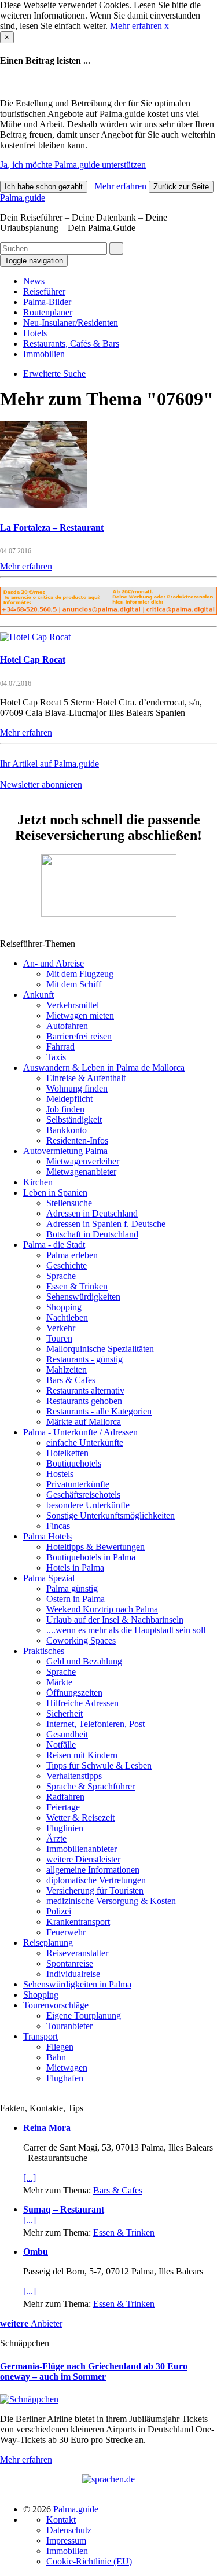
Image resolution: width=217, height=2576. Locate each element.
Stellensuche (69, 1203)
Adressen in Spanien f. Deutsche (106, 1224)
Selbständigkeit (74, 1120)
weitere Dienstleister (83, 1859)
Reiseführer (44, 291)
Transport (41, 2036)
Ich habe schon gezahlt (44, 187)
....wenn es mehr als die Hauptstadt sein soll (126, 1630)
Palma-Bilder (47, 302)
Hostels (60, 1474)
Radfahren (65, 1797)
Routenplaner (48, 312)
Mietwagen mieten (80, 1015)
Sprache (61, 1276)
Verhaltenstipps (74, 1776)
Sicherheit (65, 1713)
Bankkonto (67, 1130)
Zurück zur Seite (181, 187)
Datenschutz (69, 2530)
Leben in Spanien (55, 1193)
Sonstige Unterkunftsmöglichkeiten (111, 1515)
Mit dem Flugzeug (80, 974)
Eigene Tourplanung (84, 2015)
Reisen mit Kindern (82, 1755)
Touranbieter (69, 2026)
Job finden (65, 1109)
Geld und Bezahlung (84, 1661)
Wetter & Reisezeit (80, 1818)
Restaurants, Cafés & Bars (71, 343)
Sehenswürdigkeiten (83, 1297)
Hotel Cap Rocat (33, 659)
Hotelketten (67, 1453)
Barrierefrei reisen (79, 1036)
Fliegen (60, 2047)
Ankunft (38, 995)
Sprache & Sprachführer (91, 1786)
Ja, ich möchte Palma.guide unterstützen (73, 165)
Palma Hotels (47, 1536)
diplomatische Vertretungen (96, 1880)
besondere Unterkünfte (88, 1505)
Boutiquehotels (74, 1463)
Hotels (35, 333)
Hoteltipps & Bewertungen (95, 1547)
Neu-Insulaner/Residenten (71, 323)
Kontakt (61, 2520)
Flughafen (65, 2078)
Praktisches (44, 1651)
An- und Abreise (54, 963)
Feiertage (63, 1807)
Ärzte (56, 1838)
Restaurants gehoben (84, 1401)
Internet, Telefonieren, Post (95, 1724)
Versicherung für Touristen (95, 1890)
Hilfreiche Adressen (82, 1703)
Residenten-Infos (77, 1140)
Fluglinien (65, 1828)
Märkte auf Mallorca (84, 1422)
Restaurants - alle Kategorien (99, 1411)
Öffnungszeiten (74, 1693)
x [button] (167, 26)
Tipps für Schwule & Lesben (99, 1765)
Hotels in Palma (75, 1568)
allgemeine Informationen (93, 1870)
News (34, 281)
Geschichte (67, 1265)
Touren (59, 1338)
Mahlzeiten (67, 1370)
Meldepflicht (69, 1099)
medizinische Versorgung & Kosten (111, 1901)
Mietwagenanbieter (81, 1172)
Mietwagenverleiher (83, 1161)
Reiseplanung (48, 1943)
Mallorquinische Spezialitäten (100, 1349)
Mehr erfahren (136, 26)
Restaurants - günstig (84, 1359)
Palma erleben (72, 1255)
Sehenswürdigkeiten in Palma (77, 1984)
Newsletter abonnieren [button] (41, 784)
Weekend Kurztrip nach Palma (102, 1609)
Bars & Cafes (71, 1380)
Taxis (56, 1057)
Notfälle (61, 1745)
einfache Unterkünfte (85, 1443)
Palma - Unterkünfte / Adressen (80, 1432)
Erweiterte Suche (54, 374)
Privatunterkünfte (78, 1484)
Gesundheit (67, 1734)
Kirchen (38, 1182)
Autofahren (67, 1026)
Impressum (66, 2540)
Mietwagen (67, 2068)
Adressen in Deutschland (92, 1213)
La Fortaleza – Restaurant (52, 528)
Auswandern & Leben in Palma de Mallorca (104, 1067)
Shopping (64, 1307)
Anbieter (31, 2323)
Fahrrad (60, 1047)
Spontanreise (70, 1963)
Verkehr (61, 1328)
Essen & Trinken (77, 1286)
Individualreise (73, 1974)
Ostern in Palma (76, 1599)
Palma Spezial (49, 1578)
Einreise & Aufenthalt (86, 1078)
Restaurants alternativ (85, 1390)
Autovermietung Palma (65, 1151)
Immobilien (44, 354)
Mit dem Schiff (74, 984)
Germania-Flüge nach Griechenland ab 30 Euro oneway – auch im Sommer (94, 2371)
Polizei (59, 1911)
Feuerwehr (66, 1932)
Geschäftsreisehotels (83, 1495)
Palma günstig (72, 1588)
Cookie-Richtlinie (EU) (89, 2561)
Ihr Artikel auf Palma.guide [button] (49, 764)
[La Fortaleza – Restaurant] (43, 505)
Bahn (56, 2057)
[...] (30, 2178)
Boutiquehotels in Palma (91, 1557)
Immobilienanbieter (82, 1849)
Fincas (58, 1526)
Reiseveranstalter (77, 1953)
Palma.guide (23, 198)
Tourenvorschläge (56, 2005)
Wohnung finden (77, 1088)
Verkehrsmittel (73, 1005)
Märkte (59, 1682)
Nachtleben (67, 1318)
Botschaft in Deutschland (92, 1234)
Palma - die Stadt (54, 1245)
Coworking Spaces (81, 1640)
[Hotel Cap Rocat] (35, 637)
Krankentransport (78, 1922)
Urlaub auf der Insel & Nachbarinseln (115, 1620)
